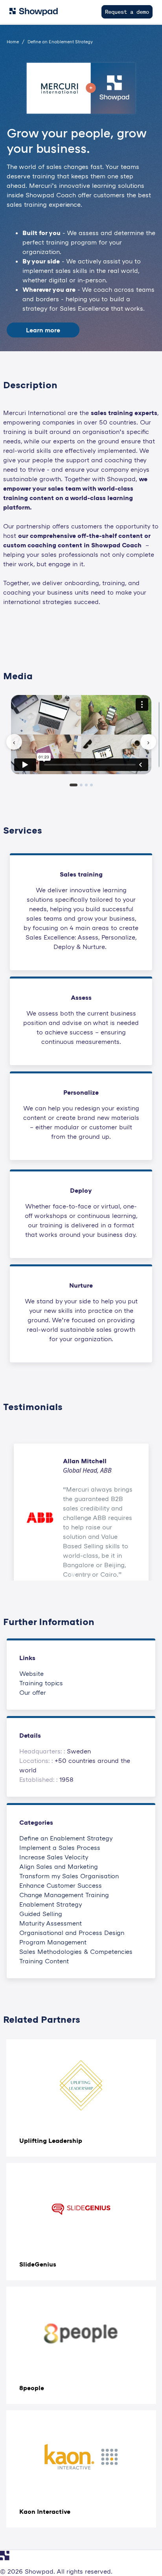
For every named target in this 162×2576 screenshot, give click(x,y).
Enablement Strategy (51, 1904)
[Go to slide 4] (89, 1575)
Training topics (41, 1683)
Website (31, 1673)
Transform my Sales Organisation (69, 1876)
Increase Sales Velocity (54, 1857)
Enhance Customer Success (61, 1885)
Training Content (44, 1961)
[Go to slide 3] (84, 1575)
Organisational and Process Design (72, 1933)
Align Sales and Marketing (59, 1866)
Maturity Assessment (51, 1923)
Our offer (33, 1692)
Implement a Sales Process (60, 1848)
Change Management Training (64, 1895)
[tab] (74, 785)
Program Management (53, 1942)
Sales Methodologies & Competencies (76, 1951)
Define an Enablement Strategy (66, 1838)
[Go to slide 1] (73, 1575)
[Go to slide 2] (78, 1575)
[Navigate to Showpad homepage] (34, 12)
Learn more (43, 330)
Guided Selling (41, 1914)
